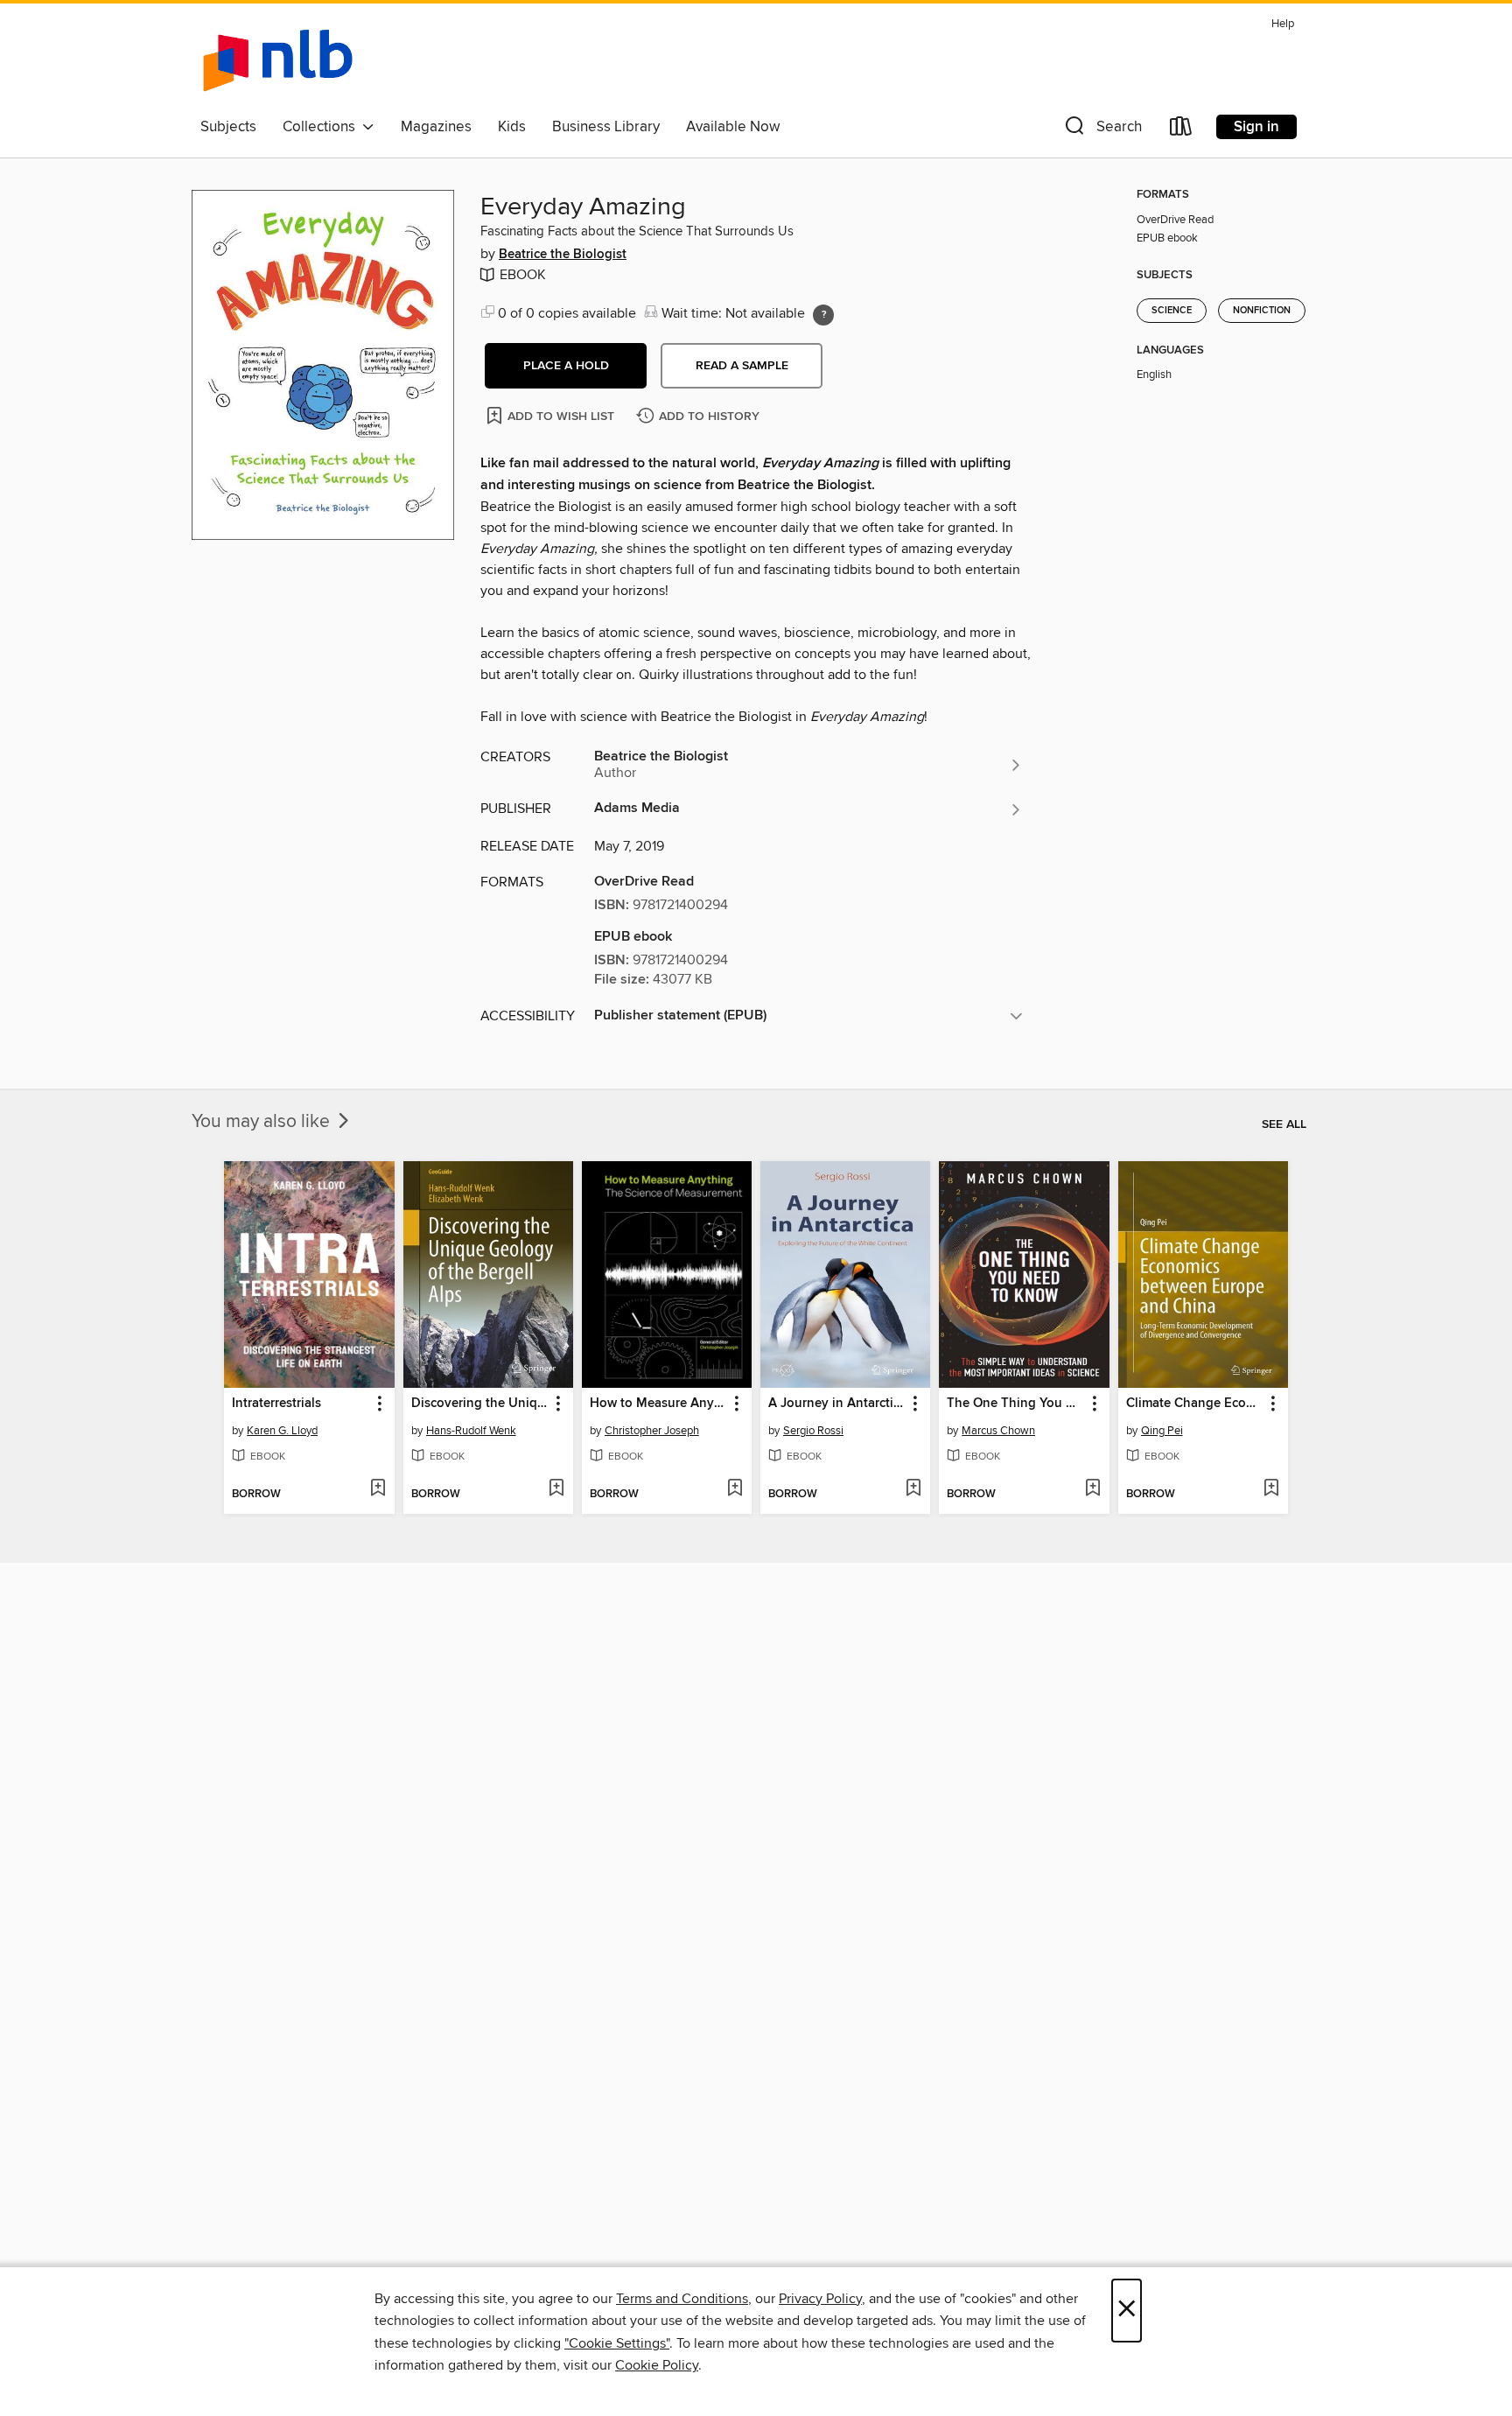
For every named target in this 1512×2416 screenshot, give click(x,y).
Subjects (228, 127)
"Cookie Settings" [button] (617, 2343)
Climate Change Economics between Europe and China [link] (1195, 1404)
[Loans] (1181, 130)
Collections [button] (322, 127)
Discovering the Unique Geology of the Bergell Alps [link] (480, 1404)
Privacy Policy (820, 2299)
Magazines (436, 127)
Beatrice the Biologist (563, 255)
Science (1172, 311)
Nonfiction (1262, 311)
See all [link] (1284, 1124)
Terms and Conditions (682, 2299)
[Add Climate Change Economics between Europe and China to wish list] (1271, 1489)
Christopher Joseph (652, 1431)
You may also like (263, 1122)
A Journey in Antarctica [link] (837, 1404)
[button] (1102, 130)
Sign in (1256, 127)
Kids (512, 127)
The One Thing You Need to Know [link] (1015, 1404)
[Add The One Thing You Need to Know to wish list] (1092, 1489)
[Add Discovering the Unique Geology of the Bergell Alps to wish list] (556, 1489)
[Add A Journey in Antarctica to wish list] (913, 1489)
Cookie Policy (657, 2365)
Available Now (733, 127)
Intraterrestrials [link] (276, 1404)
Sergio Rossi (813, 1431)
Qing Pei (1162, 1431)
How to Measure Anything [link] (658, 1404)
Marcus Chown (998, 1431)
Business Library (606, 127)
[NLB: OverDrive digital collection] (278, 60)
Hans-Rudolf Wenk (471, 1431)
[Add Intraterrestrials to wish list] (378, 1489)
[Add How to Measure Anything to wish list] (735, 1489)
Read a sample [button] (742, 366)
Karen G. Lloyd (282, 1431)
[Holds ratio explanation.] (823, 315)
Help (1283, 24)
